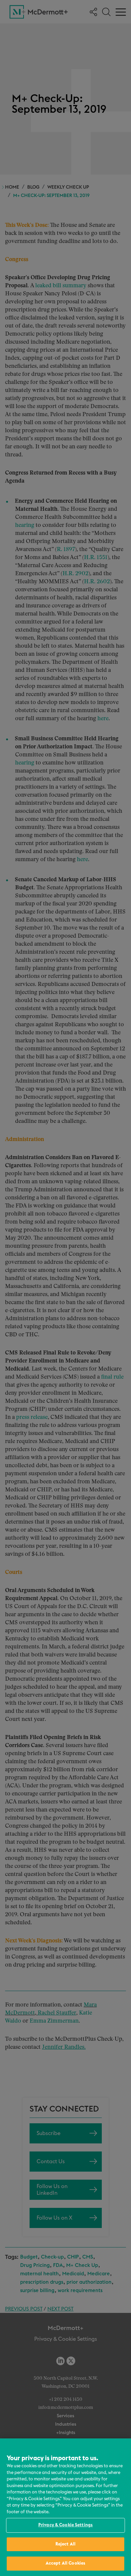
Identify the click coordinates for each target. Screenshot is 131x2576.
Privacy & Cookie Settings (65, 2525)
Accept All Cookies (65, 2563)
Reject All (65, 2544)
